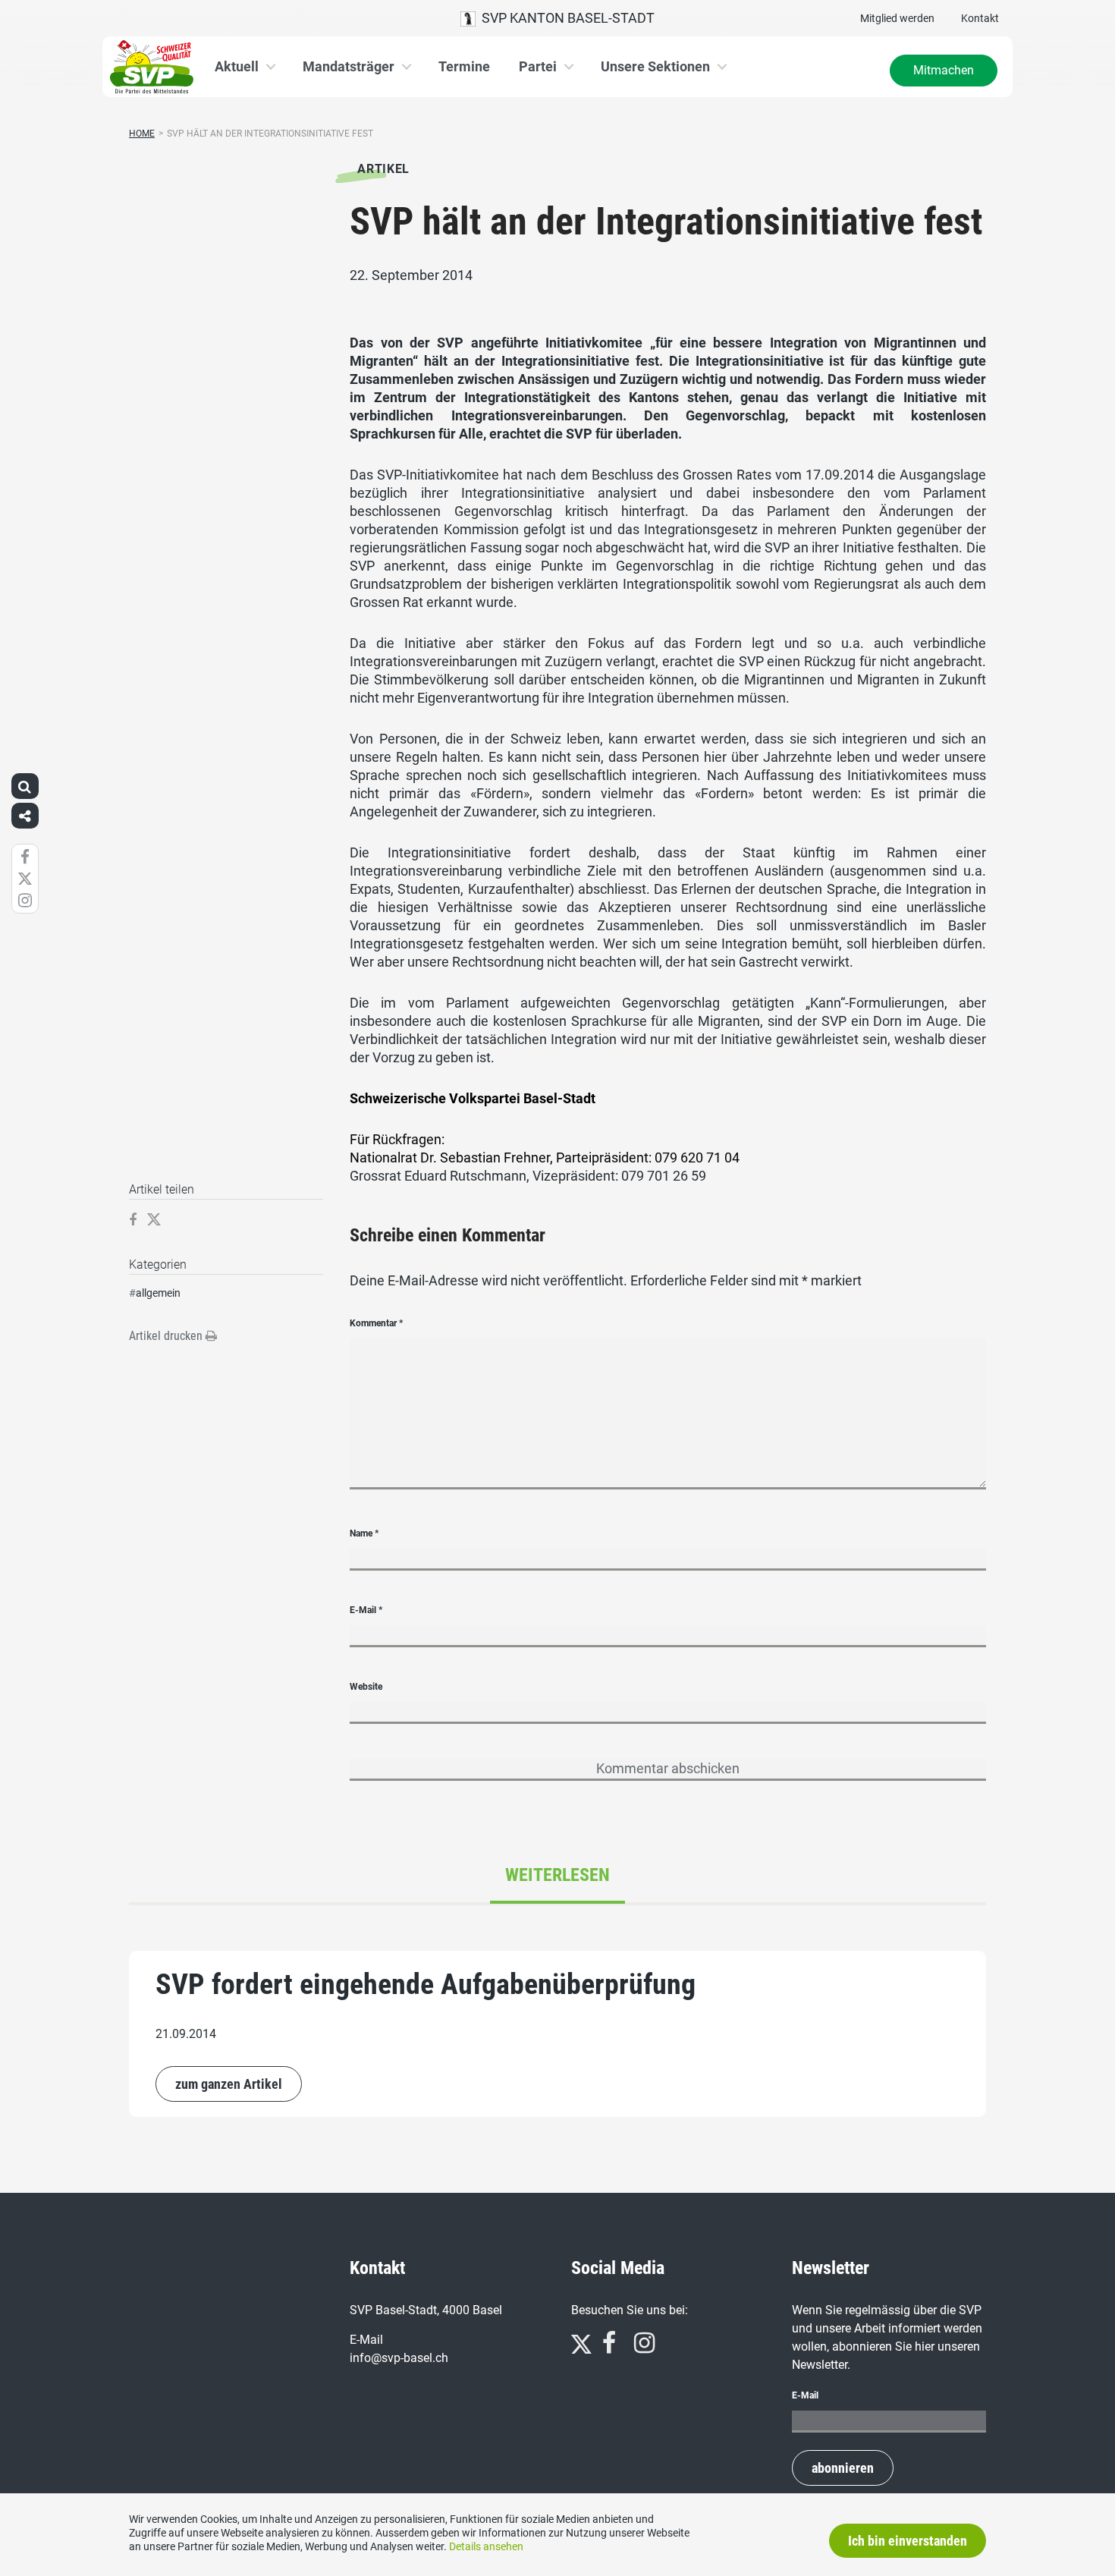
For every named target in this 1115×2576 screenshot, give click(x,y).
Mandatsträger (349, 66)
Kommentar (376, 1323)
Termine (464, 66)
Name (364, 1533)
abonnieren (843, 2468)
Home (142, 134)
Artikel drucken (167, 1336)
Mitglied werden (897, 18)
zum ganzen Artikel (229, 2084)
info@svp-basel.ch (399, 2358)
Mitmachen (944, 70)
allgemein (158, 1293)
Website (366, 1687)
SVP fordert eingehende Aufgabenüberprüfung (426, 1984)
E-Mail (366, 1610)
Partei (538, 66)
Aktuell (237, 66)
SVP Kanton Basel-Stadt (565, 18)
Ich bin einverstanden (908, 2541)
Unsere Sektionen (655, 66)
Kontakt (980, 18)
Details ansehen (486, 2546)
